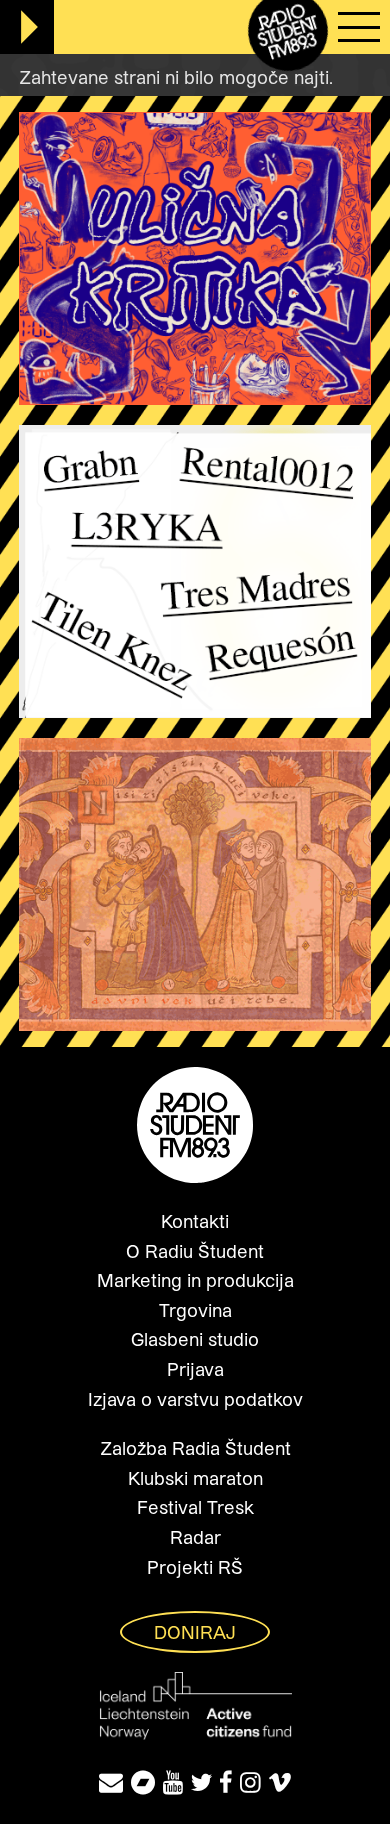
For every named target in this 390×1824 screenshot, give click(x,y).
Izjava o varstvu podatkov (195, 1399)
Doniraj (195, 1632)
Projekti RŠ (195, 1567)
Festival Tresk (195, 1507)
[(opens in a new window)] (143, 1781)
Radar (195, 1537)
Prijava (195, 1369)
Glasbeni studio (195, 1339)
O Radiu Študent (195, 1251)
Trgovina (195, 1310)
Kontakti (195, 1221)
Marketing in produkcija (195, 1280)
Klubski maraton (195, 1478)
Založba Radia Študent (195, 1448)
